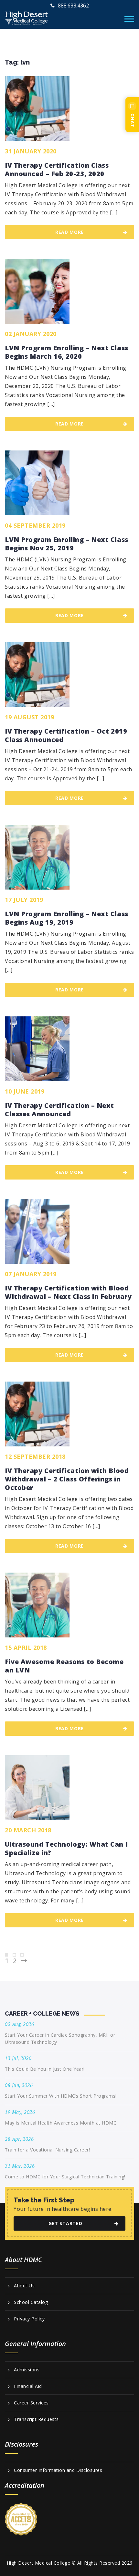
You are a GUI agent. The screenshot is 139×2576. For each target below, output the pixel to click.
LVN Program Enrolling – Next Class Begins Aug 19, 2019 (67, 918)
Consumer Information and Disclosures (58, 2470)
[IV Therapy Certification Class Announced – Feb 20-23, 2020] (37, 109)
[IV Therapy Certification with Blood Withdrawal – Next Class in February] (37, 1231)
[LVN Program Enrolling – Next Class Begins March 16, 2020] (37, 291)
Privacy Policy (29, 2319)
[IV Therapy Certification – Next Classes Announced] (37, 1049)
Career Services (31, 2403)
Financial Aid (28, 2386)
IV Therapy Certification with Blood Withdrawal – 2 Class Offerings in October (67, 1479)
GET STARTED (65, 2223)
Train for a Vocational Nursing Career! (47, 2150)
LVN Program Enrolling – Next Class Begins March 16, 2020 (67, 352)
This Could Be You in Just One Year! (45, 2069)
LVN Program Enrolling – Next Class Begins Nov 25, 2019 (67, 544)
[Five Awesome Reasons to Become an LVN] (37, 1605)
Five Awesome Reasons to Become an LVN (64, 1666)
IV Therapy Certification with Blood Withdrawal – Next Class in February (68, 1292)
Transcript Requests (36, 2419)
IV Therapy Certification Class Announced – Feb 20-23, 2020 (57, 170)
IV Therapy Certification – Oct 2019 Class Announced (66, 736)
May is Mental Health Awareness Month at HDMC (61, 2123)
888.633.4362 (73, 6)
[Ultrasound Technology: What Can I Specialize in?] (37, 1788)
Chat (133, 120)
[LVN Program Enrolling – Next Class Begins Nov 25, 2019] (37, 483)
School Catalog (31, 2302)
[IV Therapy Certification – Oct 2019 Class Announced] (37, 675)
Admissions (27, 2370)
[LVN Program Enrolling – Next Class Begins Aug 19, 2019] (37, 857)
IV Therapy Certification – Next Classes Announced (59, 1110)
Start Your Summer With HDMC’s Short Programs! (61, 2096)
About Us (24, 2286)
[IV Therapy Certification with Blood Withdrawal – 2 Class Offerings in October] (37, 1414)
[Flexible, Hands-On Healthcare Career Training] (27, 17)
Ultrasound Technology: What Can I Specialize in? (66, 1849)
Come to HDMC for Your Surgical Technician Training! (65, 2177)
